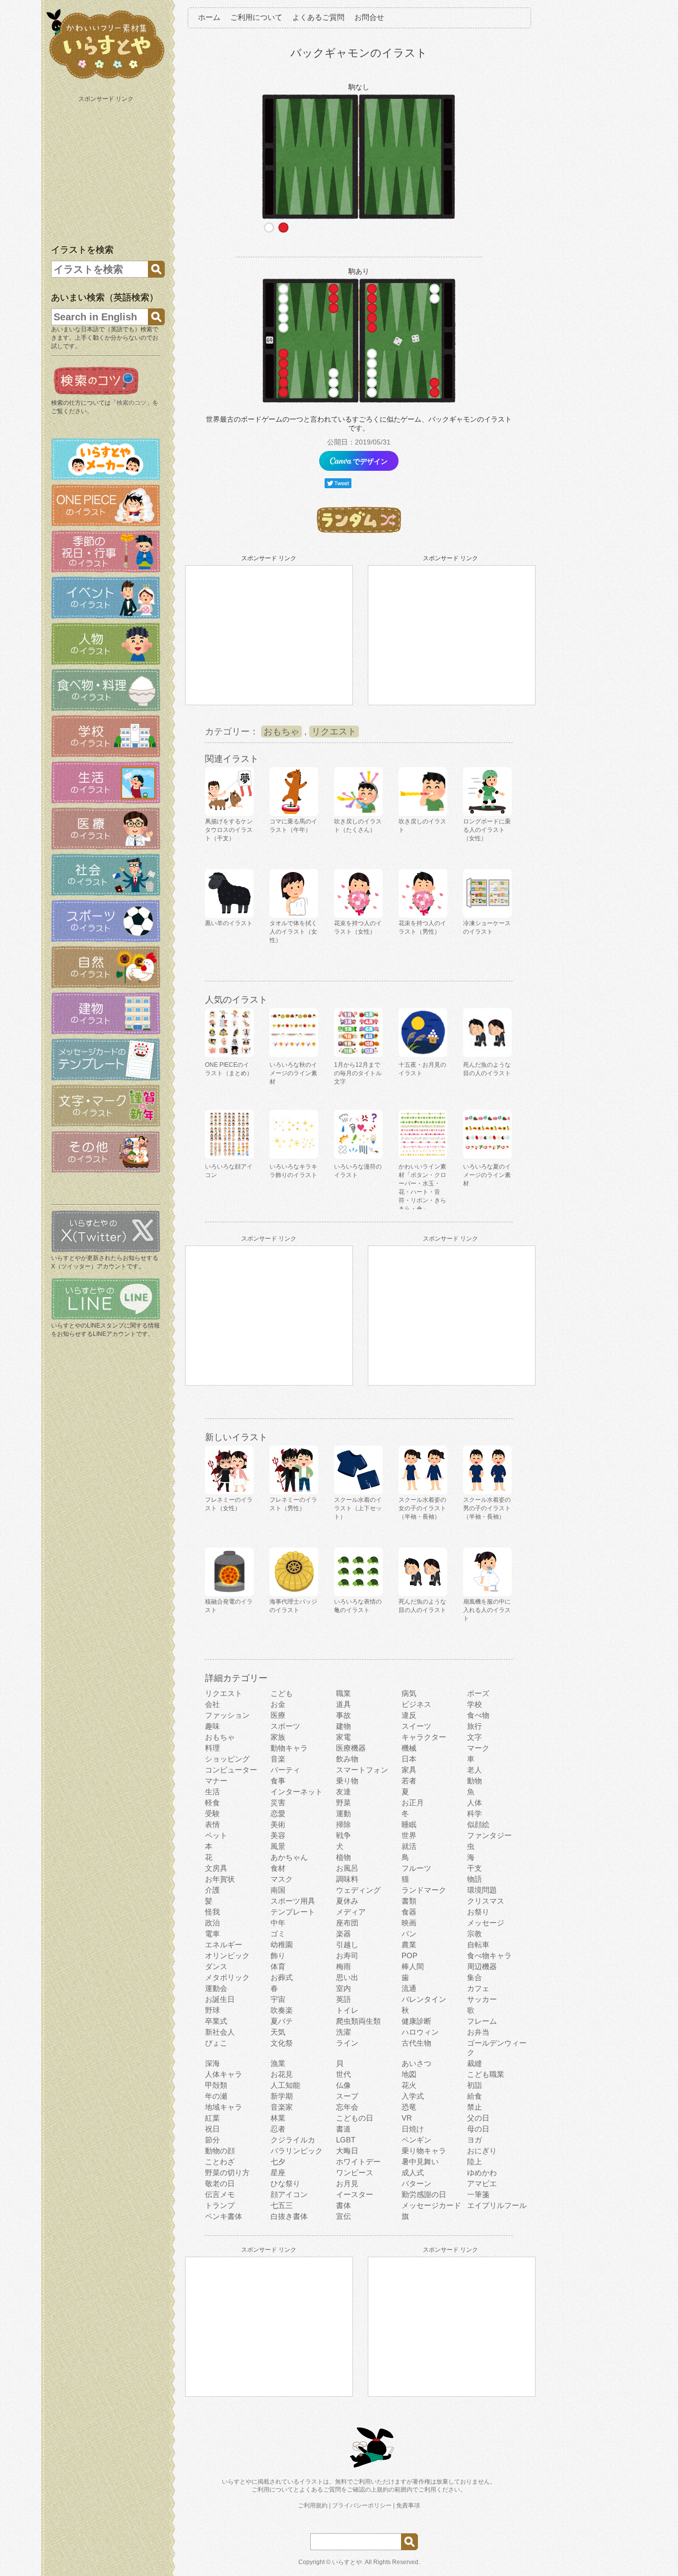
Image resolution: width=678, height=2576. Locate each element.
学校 (475, 1704)
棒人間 (413, 1966)
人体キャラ (224, 2074)
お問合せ (369, 17)
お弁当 (478, 2032)
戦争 (343, 1835)
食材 (278, 1868)
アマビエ (482, 2183)
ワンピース (355, 2172)
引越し (347, 1945)
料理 (212, 1748)
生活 (212, 1792)
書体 (343, 2205)
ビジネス (416, 1704)
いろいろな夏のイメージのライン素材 (487, 1175)
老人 (475, 1770)
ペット (216, 1835)
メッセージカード (431, 2205)
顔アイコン (289, 2194)
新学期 (282, 2096)
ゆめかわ (482, 2172)
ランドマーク (424, 1890)
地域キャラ (224, 2107)
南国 (278, 1890)
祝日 (212, 2129)
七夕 (278, 2162)
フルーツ (416, 1868)
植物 (343, 1857)
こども (282, 1693)
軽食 (212, 1803)
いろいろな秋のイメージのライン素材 (293, 1073)
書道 (343, 2129)
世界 (409, 1835)
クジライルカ (293, 2140)
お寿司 (347, 1955)
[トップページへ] (106, 79)
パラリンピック (297, 2151)
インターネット (297, 1792)
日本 (409, 1759)
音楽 (278, 1759)
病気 (409, 1693)
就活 (409, 1846)
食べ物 (478, 1715)
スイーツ (416, 1726)
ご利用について (256, 17)
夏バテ (282, 2021)
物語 (475, 1879)
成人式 (413, 2172)
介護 (212, 1890)
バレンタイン (424, 1999)
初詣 (475, 2085)
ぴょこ (216, 2043)
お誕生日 (220, 1999)
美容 (278, 1835)
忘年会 (347, 2107)
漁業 (278, 2063)
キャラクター (424, 1737)
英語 (343, 1999)
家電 (343, 1737)
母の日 (478, 2129)
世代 (343, 2074)
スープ (347, 2096)
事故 (343, 1715)
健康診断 (416, 2021)
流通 (409, 1988)
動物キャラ (289, 1748)
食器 (409, 1912)
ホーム (209, 17)
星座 (278, 2172)
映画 (409, 1923)
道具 (343, 1704)
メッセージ (486, 1923)
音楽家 (282, 2107)
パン (409, 1934)
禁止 (475, 2107)
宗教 (475, 1934)
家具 (409, 1770)
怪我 (212, 1912)
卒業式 (216, 2021)
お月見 (347, 2183)
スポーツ (285, 1726)
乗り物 (347, 1781)
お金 (278, 1704)
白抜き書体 (289, 2216)
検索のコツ (132, 403)
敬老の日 (220, 2183)
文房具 (216, 1868)
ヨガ (475, 2140)
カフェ (478, 1988)
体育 (278, 1966)
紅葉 (212, 2118)
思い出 (347, 1977)
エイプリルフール (497, 2205)
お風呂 (347, 1868)
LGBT (346, 2140)
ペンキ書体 (224, 2216)
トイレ (347, 2010)
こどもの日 (355, 2118)
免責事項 (408, 2505)
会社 (212, 1704)
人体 (475, 1803)
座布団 (347, 1923)
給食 (475, 2096)
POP (409, 1955)
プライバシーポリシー (362, 2505)
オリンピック (227, 1955)
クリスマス (486, 1901)
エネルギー (224, 1945)
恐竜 (409, 2107)
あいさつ (416, 2063)
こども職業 (486, 2074)
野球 (212, 2010)
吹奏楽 (282, 2010)
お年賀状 (220, 1879)
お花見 (282, 2074)
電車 (212, 1934)
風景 (278, 1846)
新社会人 (220, 2032)
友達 (343, 1792)
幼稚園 (282, 1945)
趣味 (212, 1726)
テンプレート (293, 1912)
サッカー (482, 1999)
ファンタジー (489, 1835)
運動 (343, 1813)
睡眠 (409, 1824)
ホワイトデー (358, 2162)
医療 (278, 1715)
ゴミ (278, 1934)
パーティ (285, 1770)
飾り (278, 1955)
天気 (278, 2032)
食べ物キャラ (489, 1955)
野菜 (343, 1803)
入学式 (413, 2096)
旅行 (475, 1726)
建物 (343, 1726)
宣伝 (343, 2216)
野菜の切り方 (227, 2172)
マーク (478, 1748)
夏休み (347, 1901)
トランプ (220, 2205)
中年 (278, 1923)
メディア (351, 1912)
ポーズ (478, 1693)
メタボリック (227, 1977)
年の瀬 (216, 2096)
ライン (347, 2043)
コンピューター (231, 1770)
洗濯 (343, 2032)
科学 (475, 1813)
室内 (343, 1988)
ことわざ (220, 2162)
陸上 (475, 2162)
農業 (409, 1945)
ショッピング (227, 1759)
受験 (212, 1813)
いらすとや (347, 2562)
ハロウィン (420, 2032)
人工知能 (285, 2085)
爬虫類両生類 (358, 2021)
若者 (409, 1781)
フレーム (482, 2021)
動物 (475, 1781)
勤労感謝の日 (424, 2194)
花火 (409, 2085)
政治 (212, 1923)
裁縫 (475, 2063)
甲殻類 (216, 2085)
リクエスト (334, 732)
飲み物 (347, 1759)
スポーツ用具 (293, 1901)
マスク (282, 1879)
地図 (409, 2074)
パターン (416, 2183)
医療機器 (351, 1748)
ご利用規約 (313, 2505)
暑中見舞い (420, 2162)
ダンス (216, 1966)
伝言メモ (220, 2194)
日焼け (413, 2129)
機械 (409, 1748)
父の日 (478, 2118)
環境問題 (482, 1890)
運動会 (216, 1988)
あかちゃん (289, 1857)
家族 (278, 1737)
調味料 (347, 1879)
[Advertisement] (107, 168)
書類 (409, 1901)
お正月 (413, 1803)
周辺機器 (482, 1966)
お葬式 (282, 1977)
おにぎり (482, 2151)
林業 (278, 2118)
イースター (355, 2194)
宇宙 (278, 1999)
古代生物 (416, 2043)
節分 (212, 2140)
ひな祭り (285, 2183)
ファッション (227, 1715)
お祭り (478, 1912)
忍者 (278, 2129)
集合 (475, 1977)
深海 (212, 2063)
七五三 (282, 2205)
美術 (278, 1824)
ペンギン (416, 2140)
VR (407, 2118)
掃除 (343, 1824)
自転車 (478, 1945)
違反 (409, 1715)
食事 (278, 1781)
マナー (216, 1781)
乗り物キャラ (424, 2151)
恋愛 (278, 1813)
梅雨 (343, 1966)
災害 (278, 1803)
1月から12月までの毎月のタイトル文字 (358, 1073)
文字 (475, 1737)
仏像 (343, 2085)
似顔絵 (478, 1824)
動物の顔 (220, 2151)
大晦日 (347, 2151)
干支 (475, 1868)
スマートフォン (362, 1770)
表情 (212, 1824)
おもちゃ (281, 732)
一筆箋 (478, 2194)
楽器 (343, 1934)
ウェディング (358, 1890)
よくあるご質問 (318, 17)
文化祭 (282, 2043)
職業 (343, 1693)
